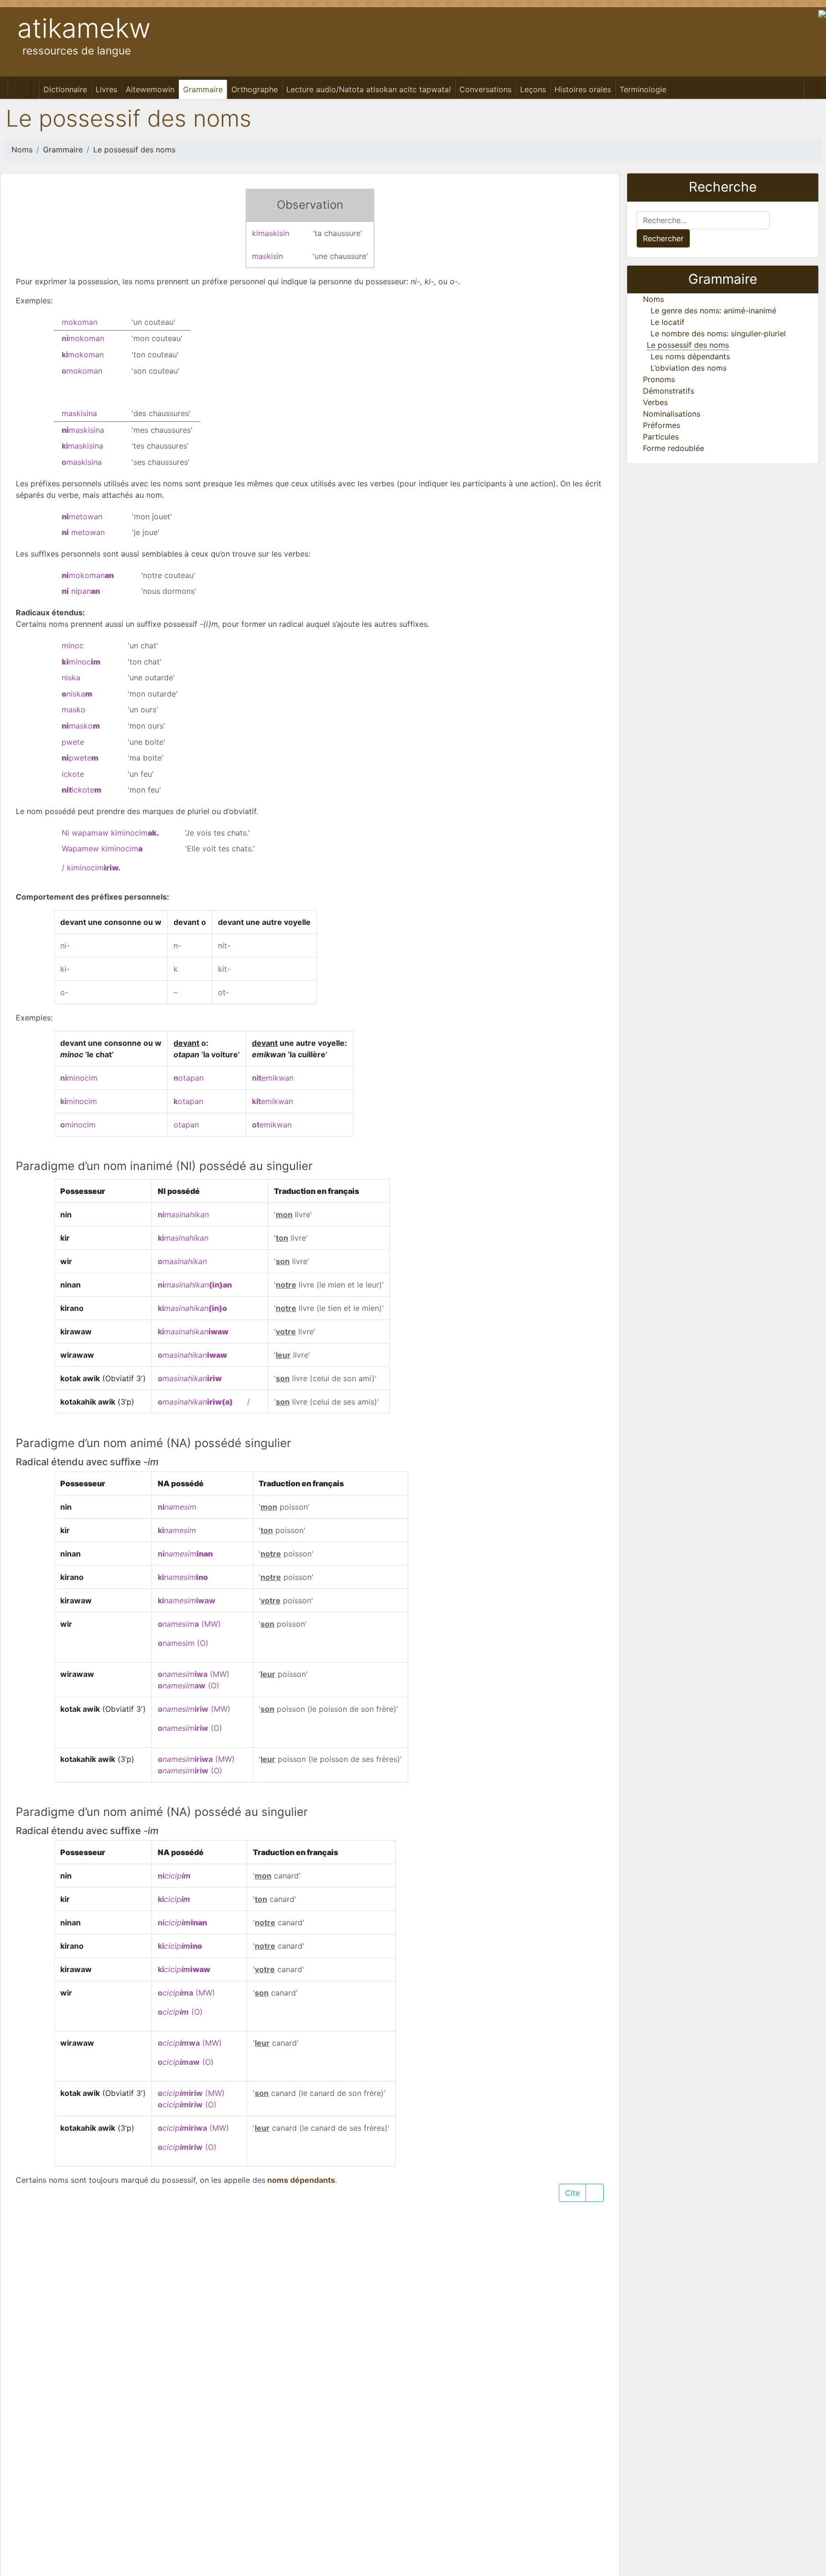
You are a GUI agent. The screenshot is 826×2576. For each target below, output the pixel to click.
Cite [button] (572, 2193)
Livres (106, 89)
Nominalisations (672, 414)
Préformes (662, 425)
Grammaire (203, 89)
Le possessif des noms (134, 150)
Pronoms (659, 379)
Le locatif (668, 322)
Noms (22, 150)
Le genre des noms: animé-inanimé (713, 311)
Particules (661, 437)
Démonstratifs (668, 391)
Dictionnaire (65, 89)
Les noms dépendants (690, 356)
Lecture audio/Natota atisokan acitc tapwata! (369, 89)
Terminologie (643, 89)
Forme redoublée (674, 448)
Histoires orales (583, 89)
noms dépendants (300, 2180)
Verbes (655, 402)
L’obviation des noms (689, 368)
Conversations (485, 89)
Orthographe (255, 89)
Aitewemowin (150, 89)
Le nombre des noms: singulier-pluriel (718, 333)
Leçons (533, 89)
